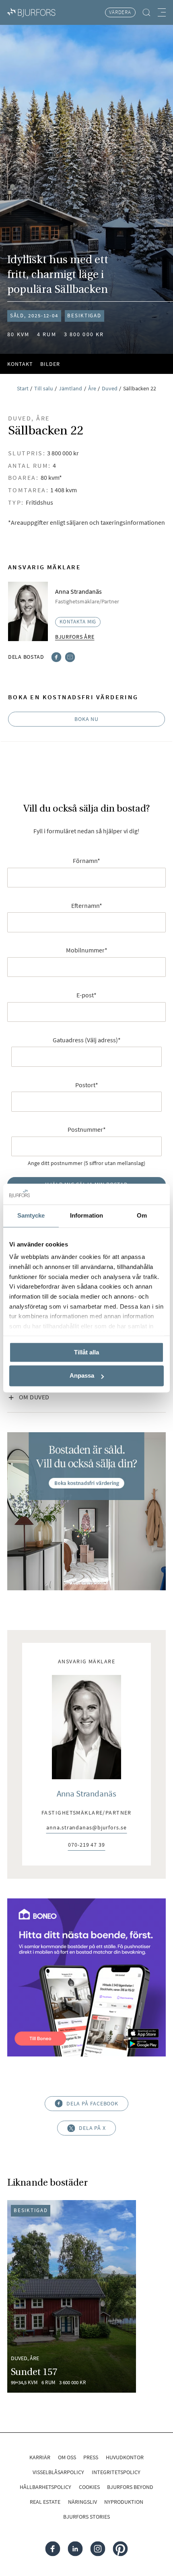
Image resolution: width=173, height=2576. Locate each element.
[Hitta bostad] (147, 12)
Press (91, 2457)
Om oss (67, 2457)
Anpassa (82, 1376)
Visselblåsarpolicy (58, 2472)
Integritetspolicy (116, 2472)
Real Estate (45, 2502)
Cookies (89, 2487)
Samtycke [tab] (31, 1215)
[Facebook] (57, 656)
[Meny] (162, 12)
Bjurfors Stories (86, 2517)
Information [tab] (86, 1215)
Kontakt (20, 364)
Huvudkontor (125, 2457)
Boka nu (86, 719)
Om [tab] (142, 1215)
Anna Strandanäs (86, 1793)
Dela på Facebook (92, 2103)
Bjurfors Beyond (130, 2487)
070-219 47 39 (86, 1845)
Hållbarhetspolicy (45, 2487)
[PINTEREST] (120, 2549)
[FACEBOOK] (53, 2549)
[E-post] (70, 656)
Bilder (50, 364)
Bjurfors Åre (75, 637)
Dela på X (92, 2128)
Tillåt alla (86, 1352)
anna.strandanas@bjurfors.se (86, 1828)
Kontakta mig (78, 622)
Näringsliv (82, 2502)
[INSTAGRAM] (98, 2549)
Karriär (40, 2457)
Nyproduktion (124, 2502)
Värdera (120, 12)
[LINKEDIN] (75, 2549)
